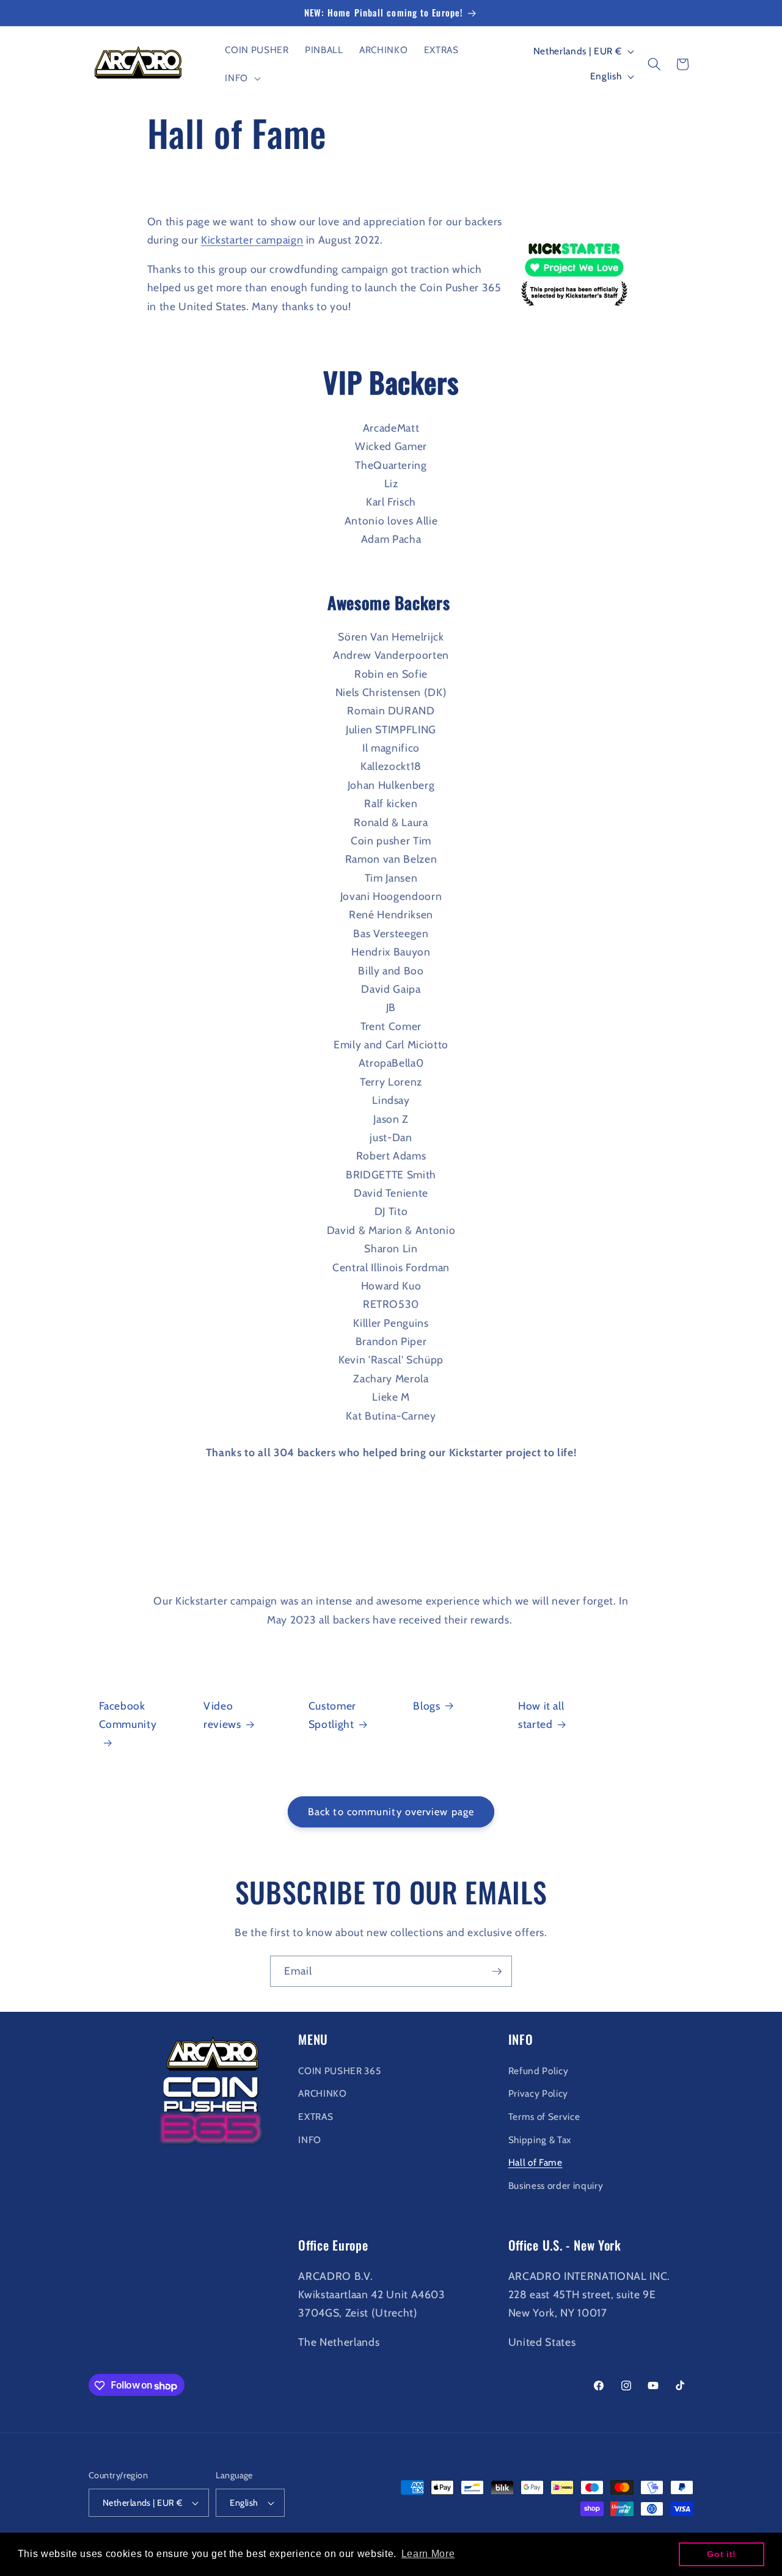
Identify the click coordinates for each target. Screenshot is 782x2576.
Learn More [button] (428, 2554)
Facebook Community (128, 1715)
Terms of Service (544, 2116)
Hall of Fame (535, 2162)
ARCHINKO (322, 2093)
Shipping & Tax (540, 2139)
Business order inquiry (556, 2185)
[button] (242, 78)
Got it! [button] (722, 2554)
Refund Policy (539, 2070)
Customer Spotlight (332, 1715)
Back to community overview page (391, 1812)
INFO (310, 2139)
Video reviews (222, 1715)
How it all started (541, 1715)
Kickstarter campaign (252, 240)
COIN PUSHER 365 (339, 2070)
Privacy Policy (538, 2093)
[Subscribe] (497, 1972)
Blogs (426, 1706)
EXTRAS (316, 2116)
